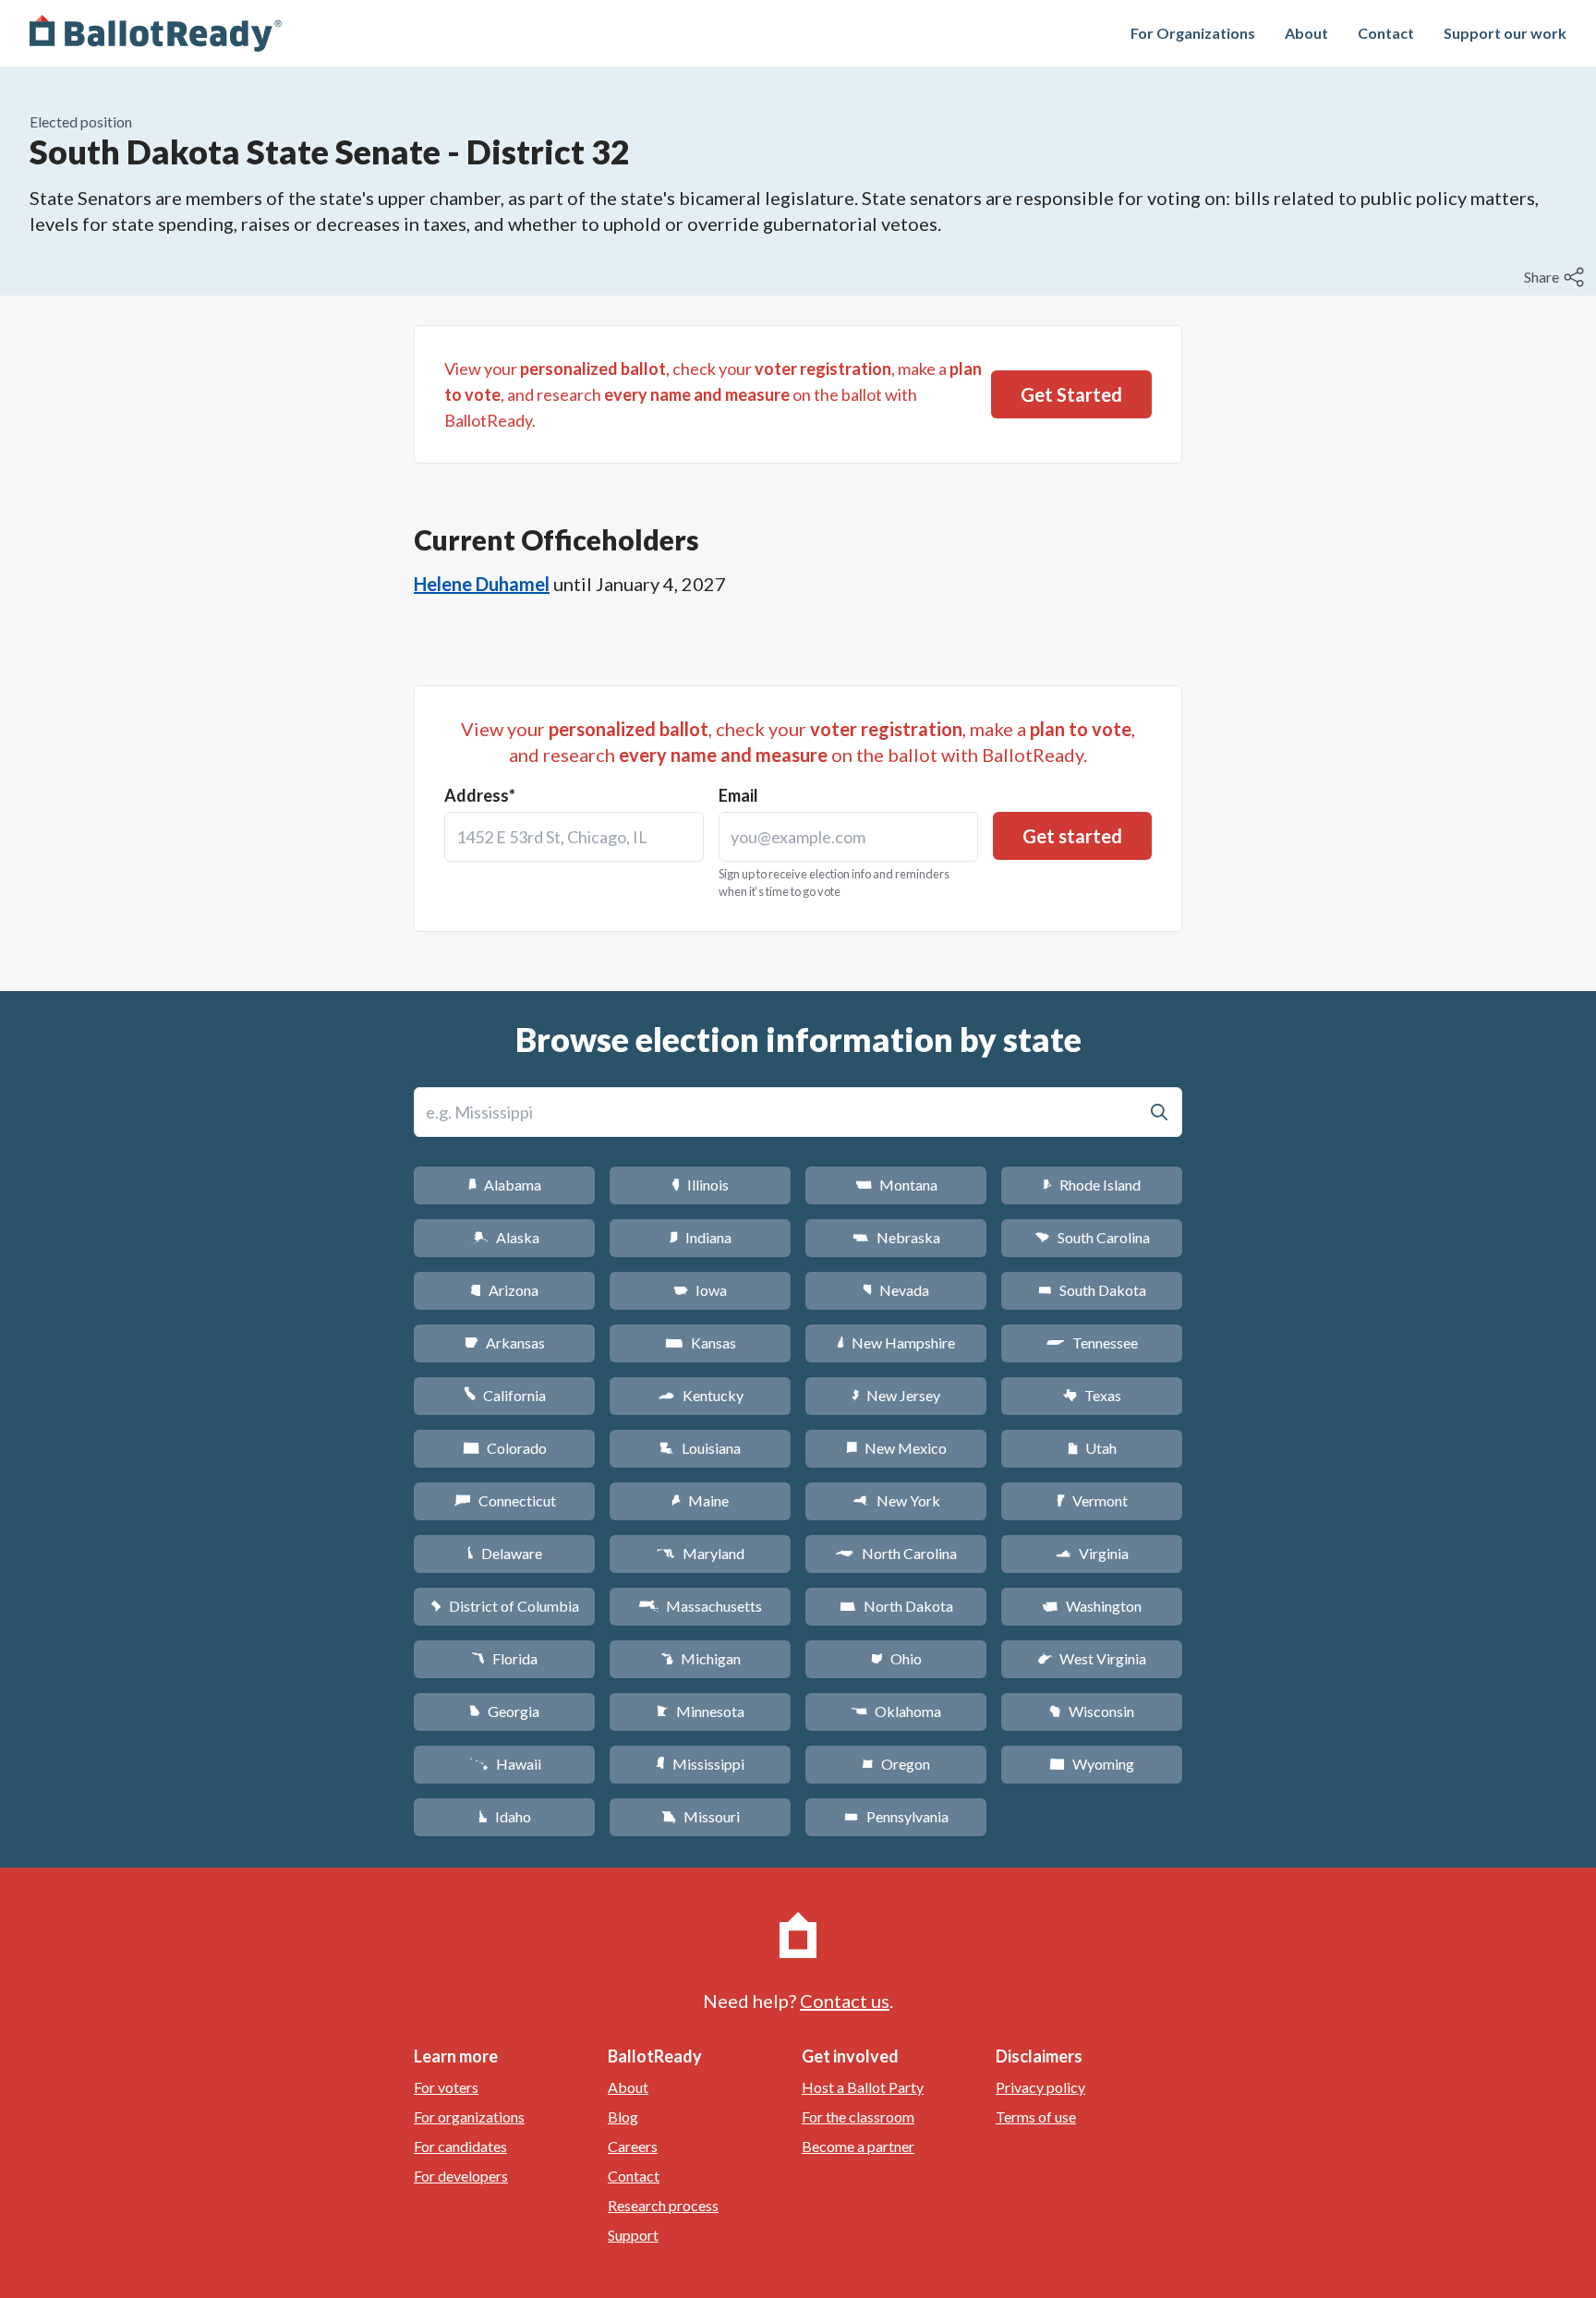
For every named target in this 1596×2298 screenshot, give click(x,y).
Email (738, 795)
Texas (1092, 1395)
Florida (504, 1658)
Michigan (701, 1658)
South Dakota (1092, 1290)
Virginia (1092, 1553)
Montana (896, 1185)
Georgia (504, 1711)
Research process (663, 2205)
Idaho (505, 1816)
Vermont (1092, 1500)
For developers (461, 2176)
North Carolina (896, 1553)
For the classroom (858, 2117)
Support (633, 2235)
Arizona (504, 1290)
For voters (446, 2087)
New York (896, 1500)
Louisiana (700, 1448)
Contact (1386, 33)
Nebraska (896, 1237)
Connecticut (505, 1500)
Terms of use (1036, 2117)
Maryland (701, 1553)
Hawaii (505, 1764)
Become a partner (858, 2146)
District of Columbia (505, 1606)
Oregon (896, 1764)
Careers (633, 2146)
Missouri (701, 1816)
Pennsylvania (896, 1816)
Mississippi (700, 1764)
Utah (1092, 1448)
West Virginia (1092, 1658)
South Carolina (1092, 1237)
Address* (480, 795)
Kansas (701, 1343)
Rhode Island (1092, 1185)
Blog (623, 2117)
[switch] (1556, 277)
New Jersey (896, 1395)
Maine (700, 1500)
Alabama (505, 1185)
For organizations (469, 2117)
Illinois (700, 1185)
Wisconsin (1092, 1711)
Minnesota (701, 1711)
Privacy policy (1040, 2087)
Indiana (700, 1237)
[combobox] (574, 837)
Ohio (896, 1658)
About (1306, 33)
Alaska (505, 1237)
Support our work (1505, 33)
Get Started (1071, 394)
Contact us (845, 2001)
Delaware (505, 1553)
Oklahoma (896, 1711)
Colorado (505, 1448)
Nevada (896, 1290)
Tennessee (1092, 1343)
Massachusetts (700, 1606)
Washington (1092, 1606)
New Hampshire (896, 1343)
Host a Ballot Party (863, 2087)
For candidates (460, 2146)
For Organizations (1193, 33)
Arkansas (505, 1343)
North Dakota (896, 1606)
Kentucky (701, 1395)
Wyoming (1092, 1764)
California (505, 1395)
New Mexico (896, 1448)
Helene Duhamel (482, 584)
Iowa (700, 1290)
